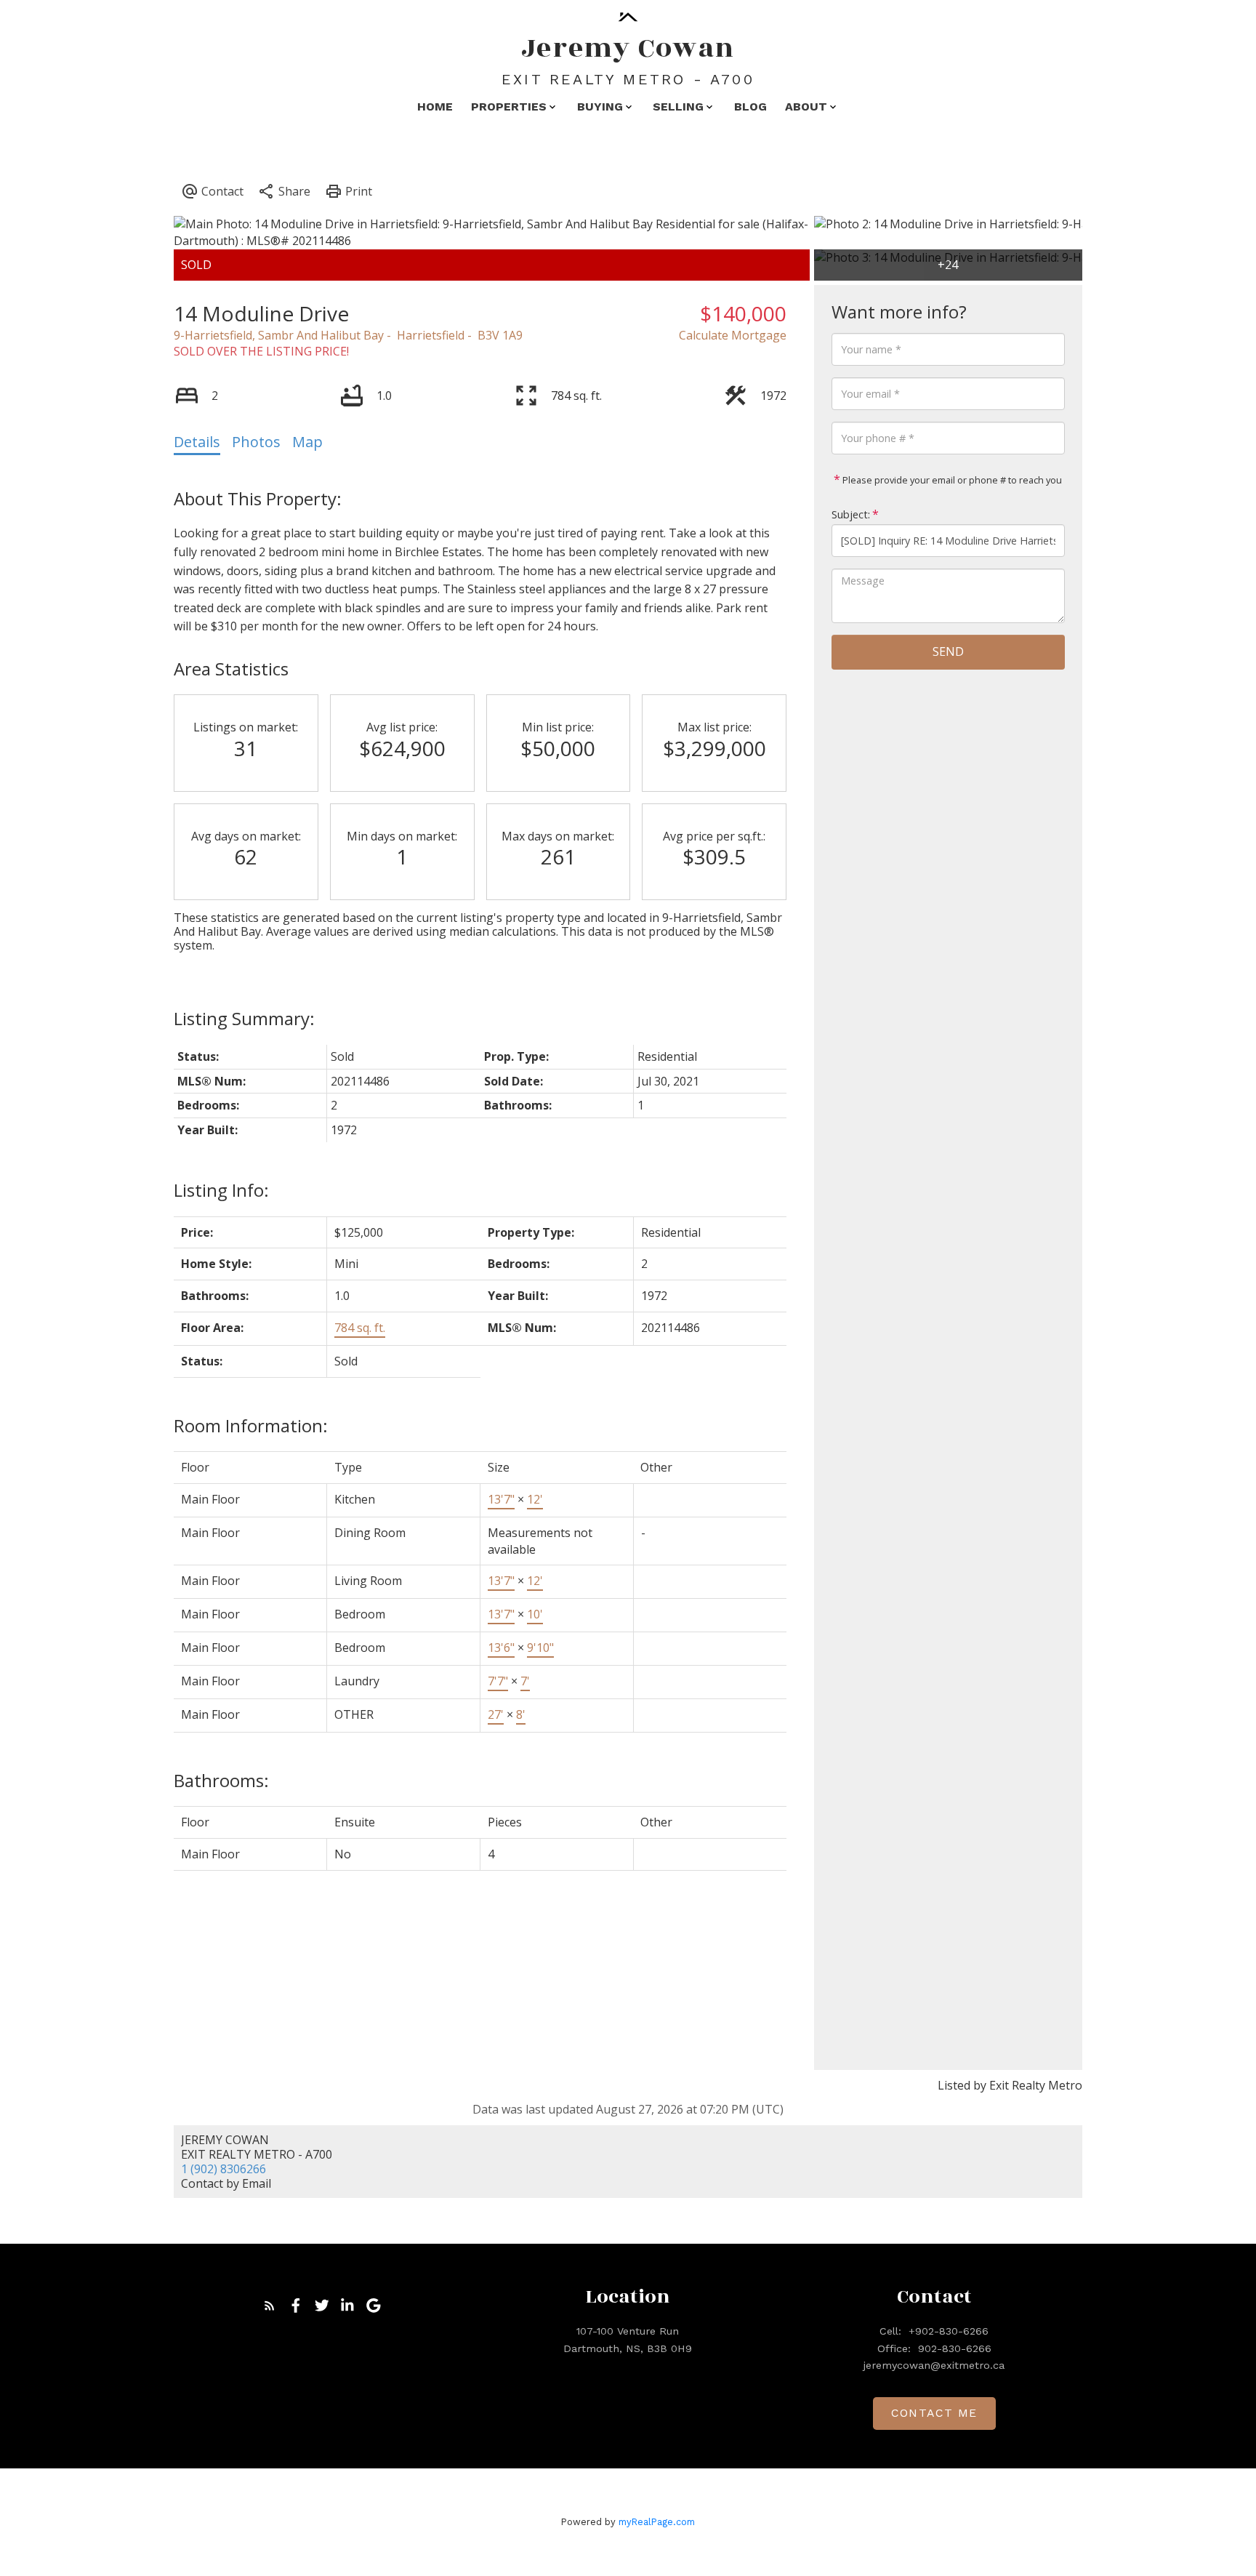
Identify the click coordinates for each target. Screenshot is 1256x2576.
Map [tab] (307, 442)
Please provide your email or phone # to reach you (951, 480)
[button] (270, 2306)
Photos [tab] (256, 442)
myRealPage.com (657, 2522)
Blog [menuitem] (750, 107)
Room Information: (251, 1425)
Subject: (851, 514)
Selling (678, 107)
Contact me (934, 2413)
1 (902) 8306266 (224, 2169)
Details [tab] (197, 442)
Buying (600, 107)
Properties (509, 107)
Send (948, 651)
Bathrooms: (221, 1780)
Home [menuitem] (435, 107)
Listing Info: (221, 1190)
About (806, 107)
